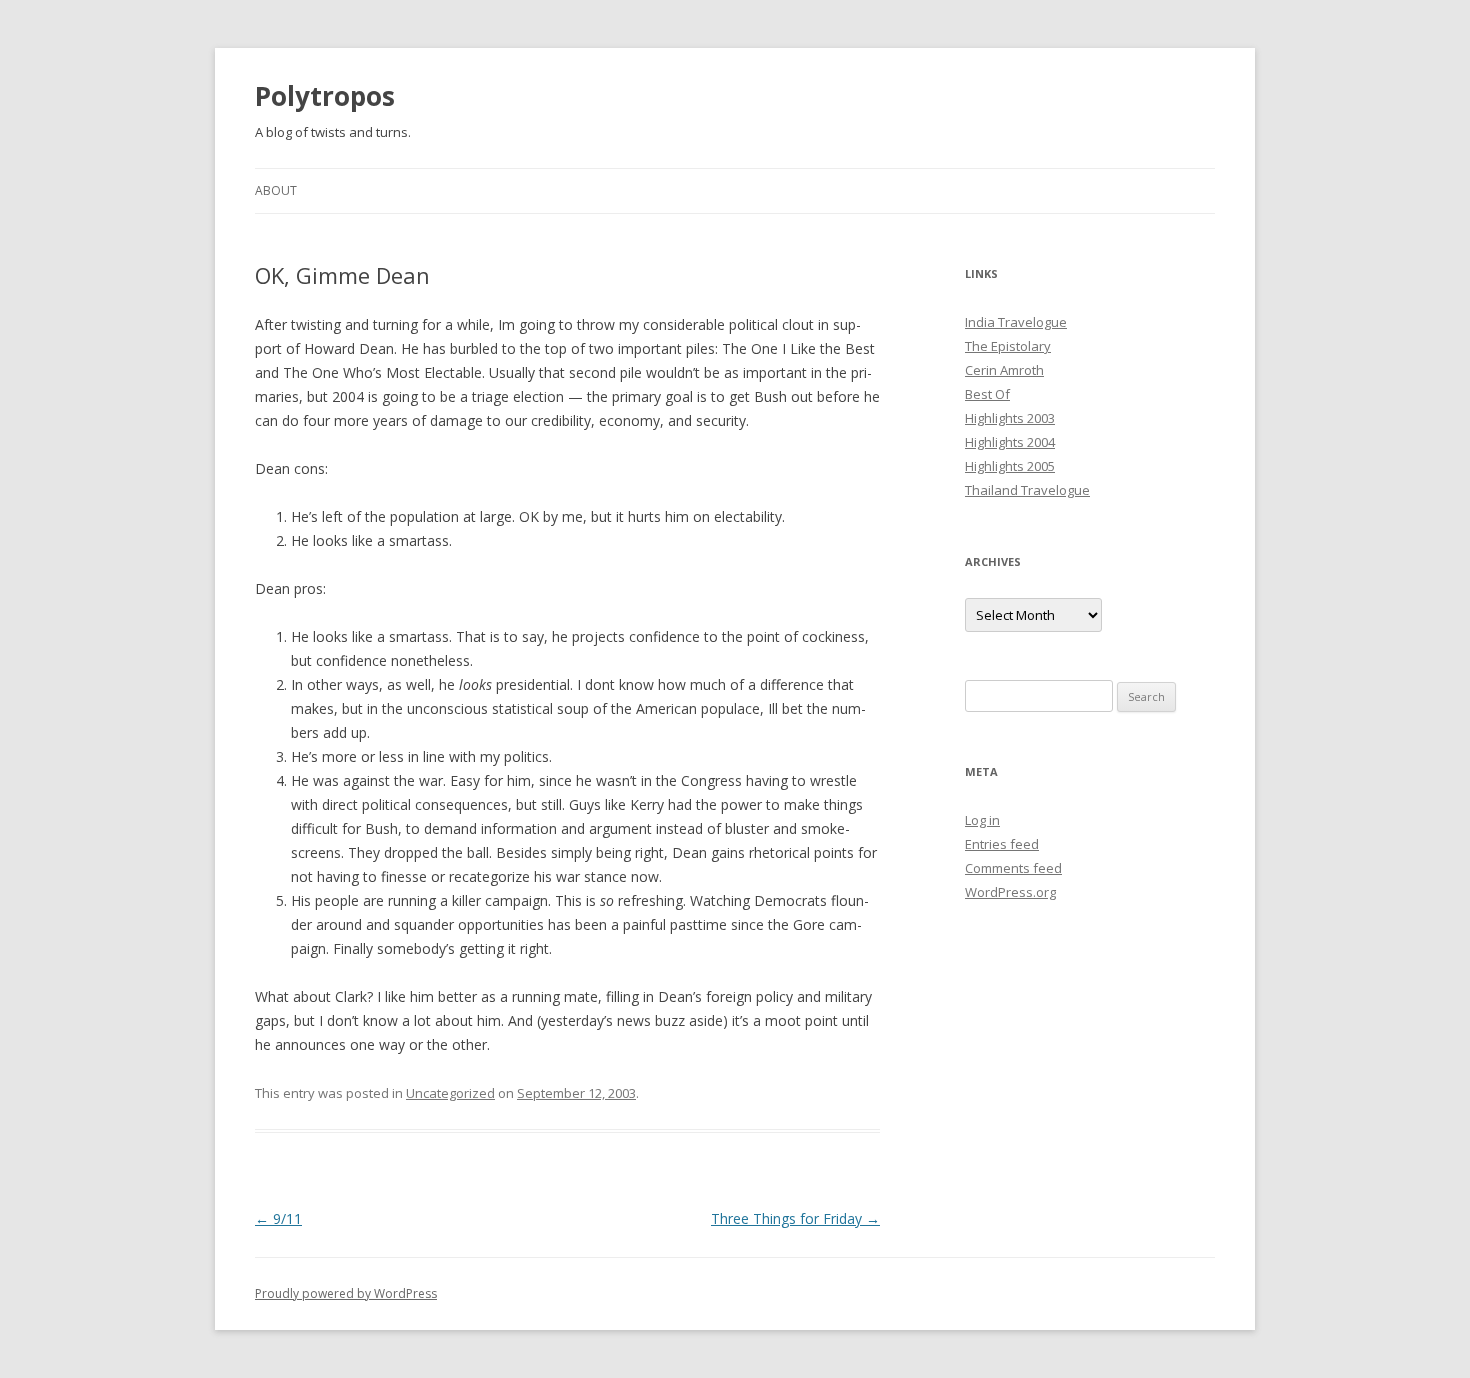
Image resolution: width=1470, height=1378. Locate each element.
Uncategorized (450, 1093)
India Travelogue (1016, 322)
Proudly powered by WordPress (346, 1293)
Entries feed (1002, 844)
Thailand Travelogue (1027, 490)
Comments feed (1013, 868)
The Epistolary (1008, 346)
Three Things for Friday (795, 1218)
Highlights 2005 (1010, 466)
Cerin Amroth (1004, 370)
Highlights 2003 (1010, 418)
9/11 (278, 1218)
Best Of (987, 394)
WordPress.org (1010, 892)
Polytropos (325, 96)
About (276, 190)
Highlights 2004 (1010, 442)
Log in (982, 820)
